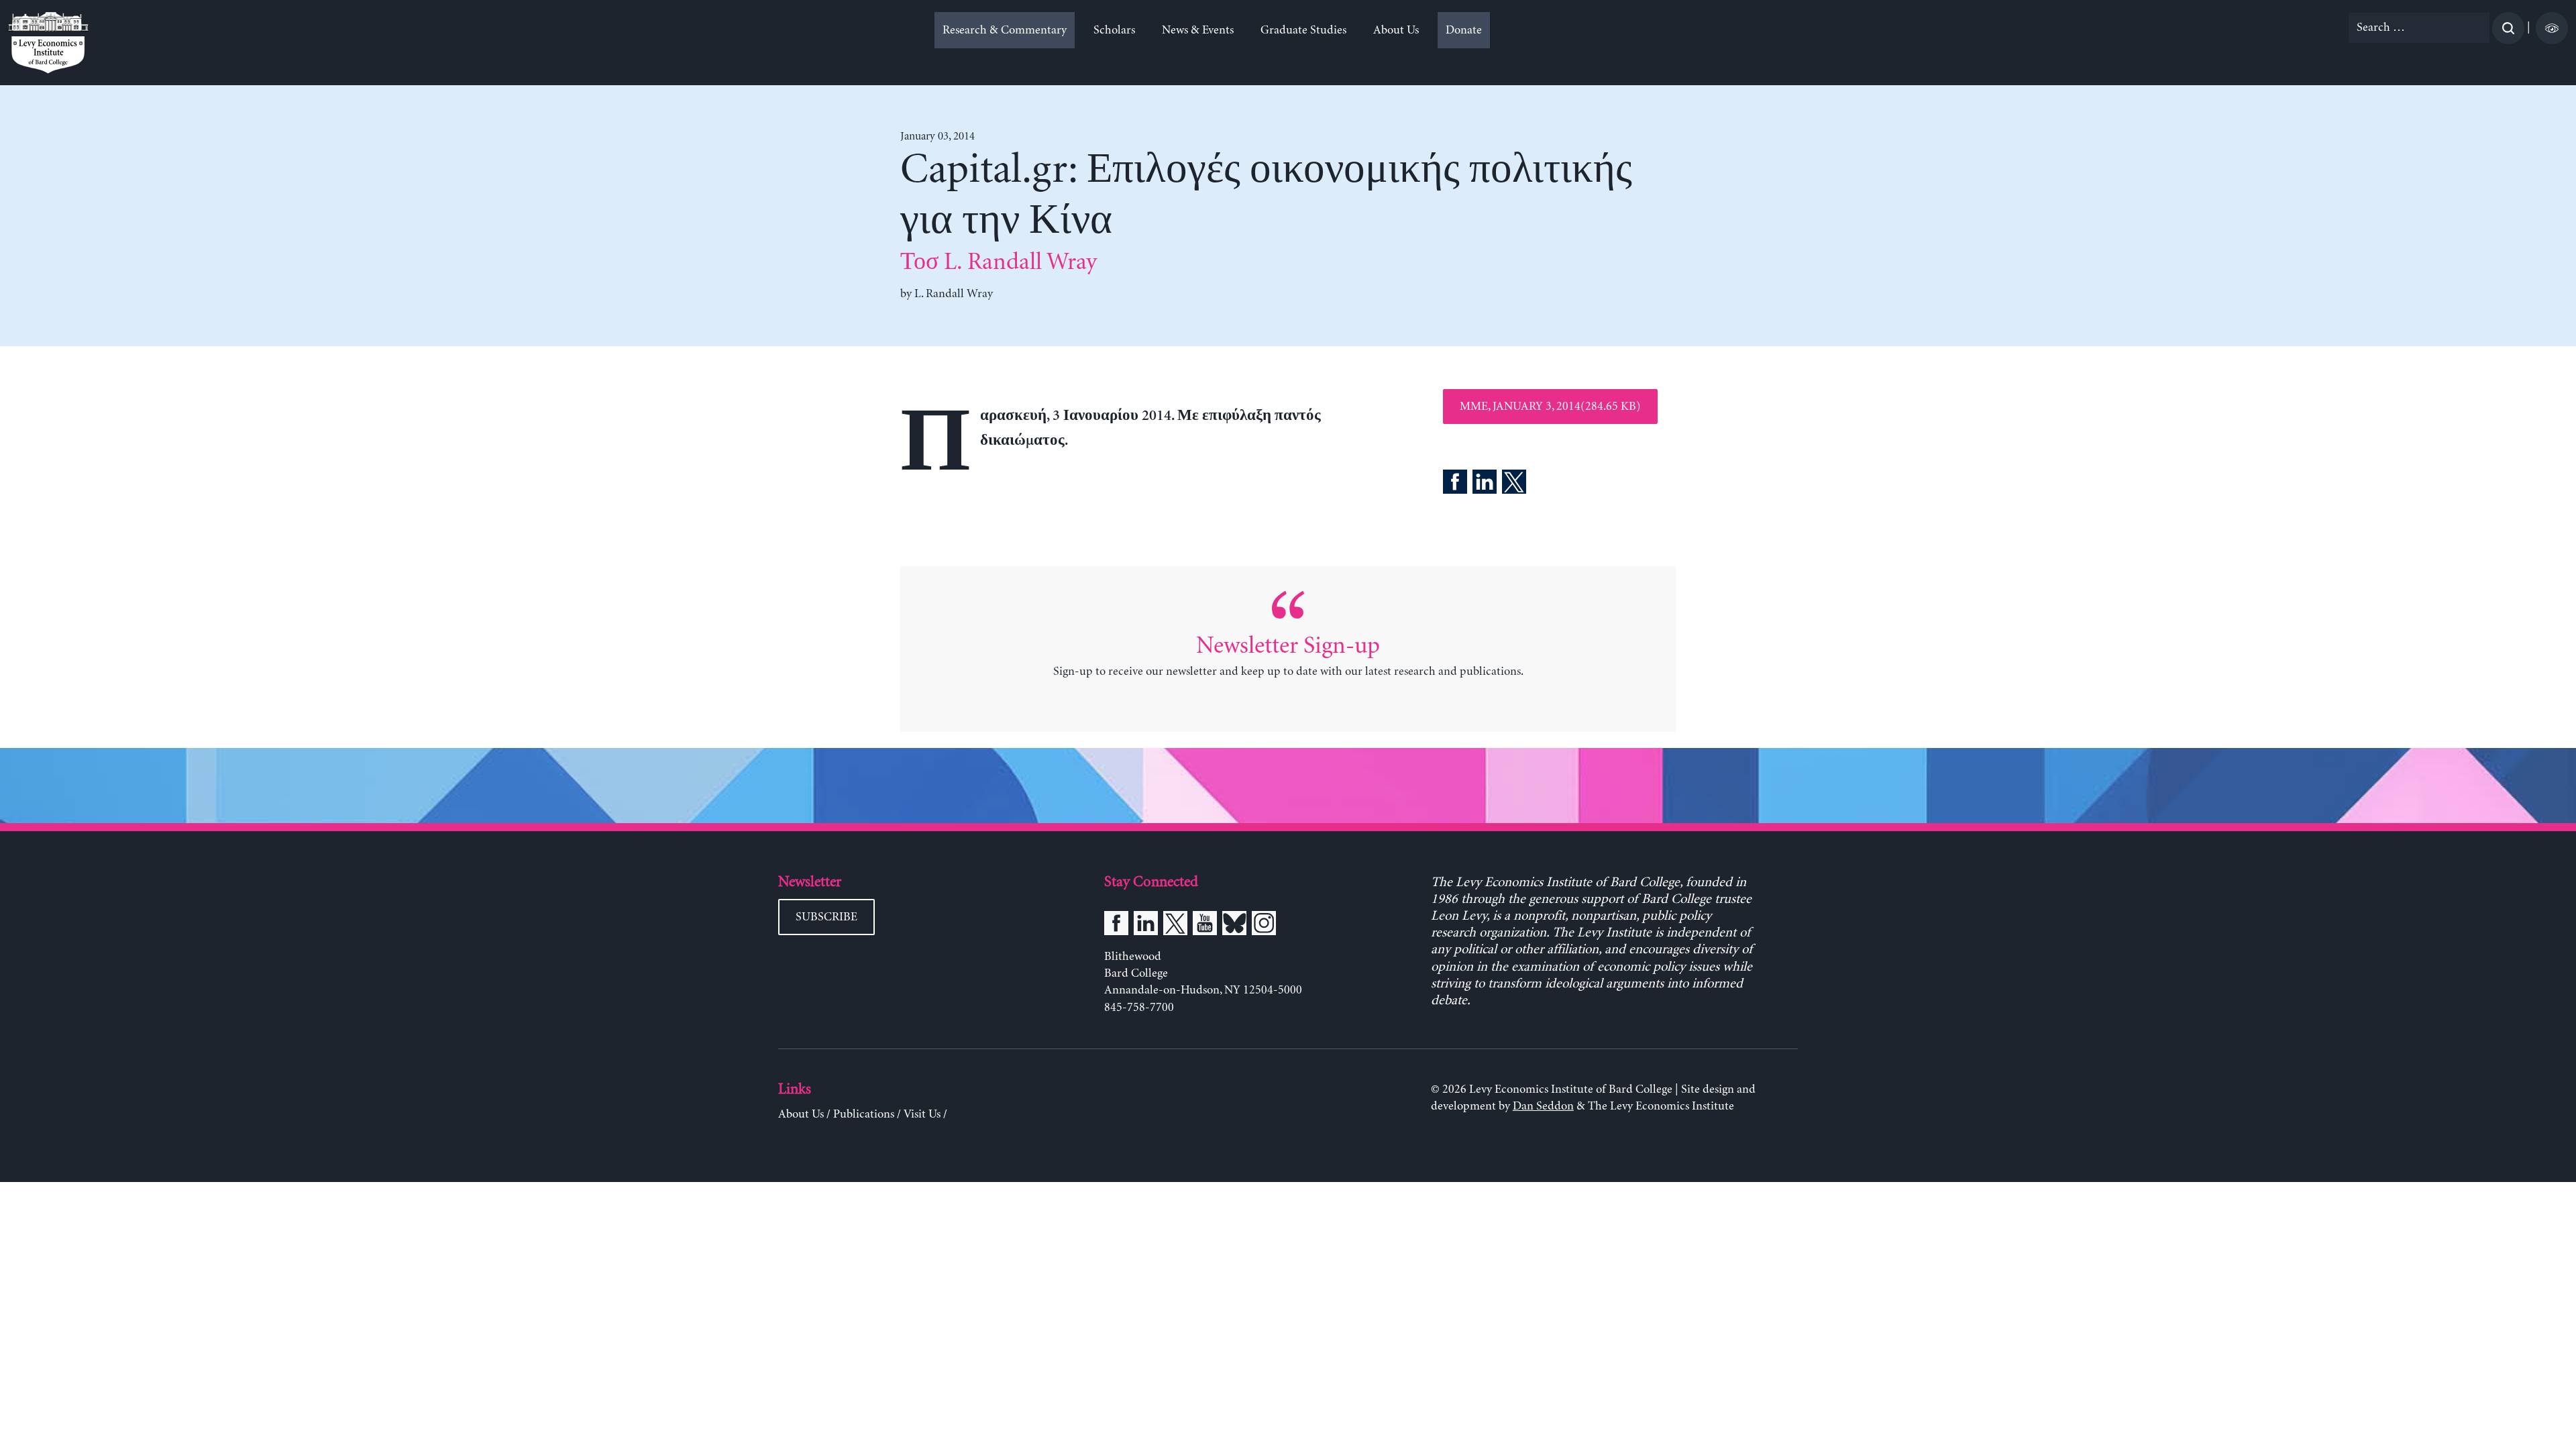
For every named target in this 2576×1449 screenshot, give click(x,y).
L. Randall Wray (954, 294)
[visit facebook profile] (1116, 926)
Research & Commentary (1005, 30)
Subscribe (826, 917)
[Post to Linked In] (1485, 484)
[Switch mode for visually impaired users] (2552, 28)
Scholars (1114, 30)
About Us (1396, 30)
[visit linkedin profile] (1146, 926)
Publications (864, 1114)
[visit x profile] (1175, 926)
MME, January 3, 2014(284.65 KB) (1550, 407)
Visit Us (922, 1114)
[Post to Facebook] (1455, 484)
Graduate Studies (1303, 30)
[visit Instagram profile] (1264, 926)
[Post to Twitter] (1514, 484)
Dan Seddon (1543, 1106)
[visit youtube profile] (1205, 926)
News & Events (1198, 30)
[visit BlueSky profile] (1234, 926)
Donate (1464, 30)
